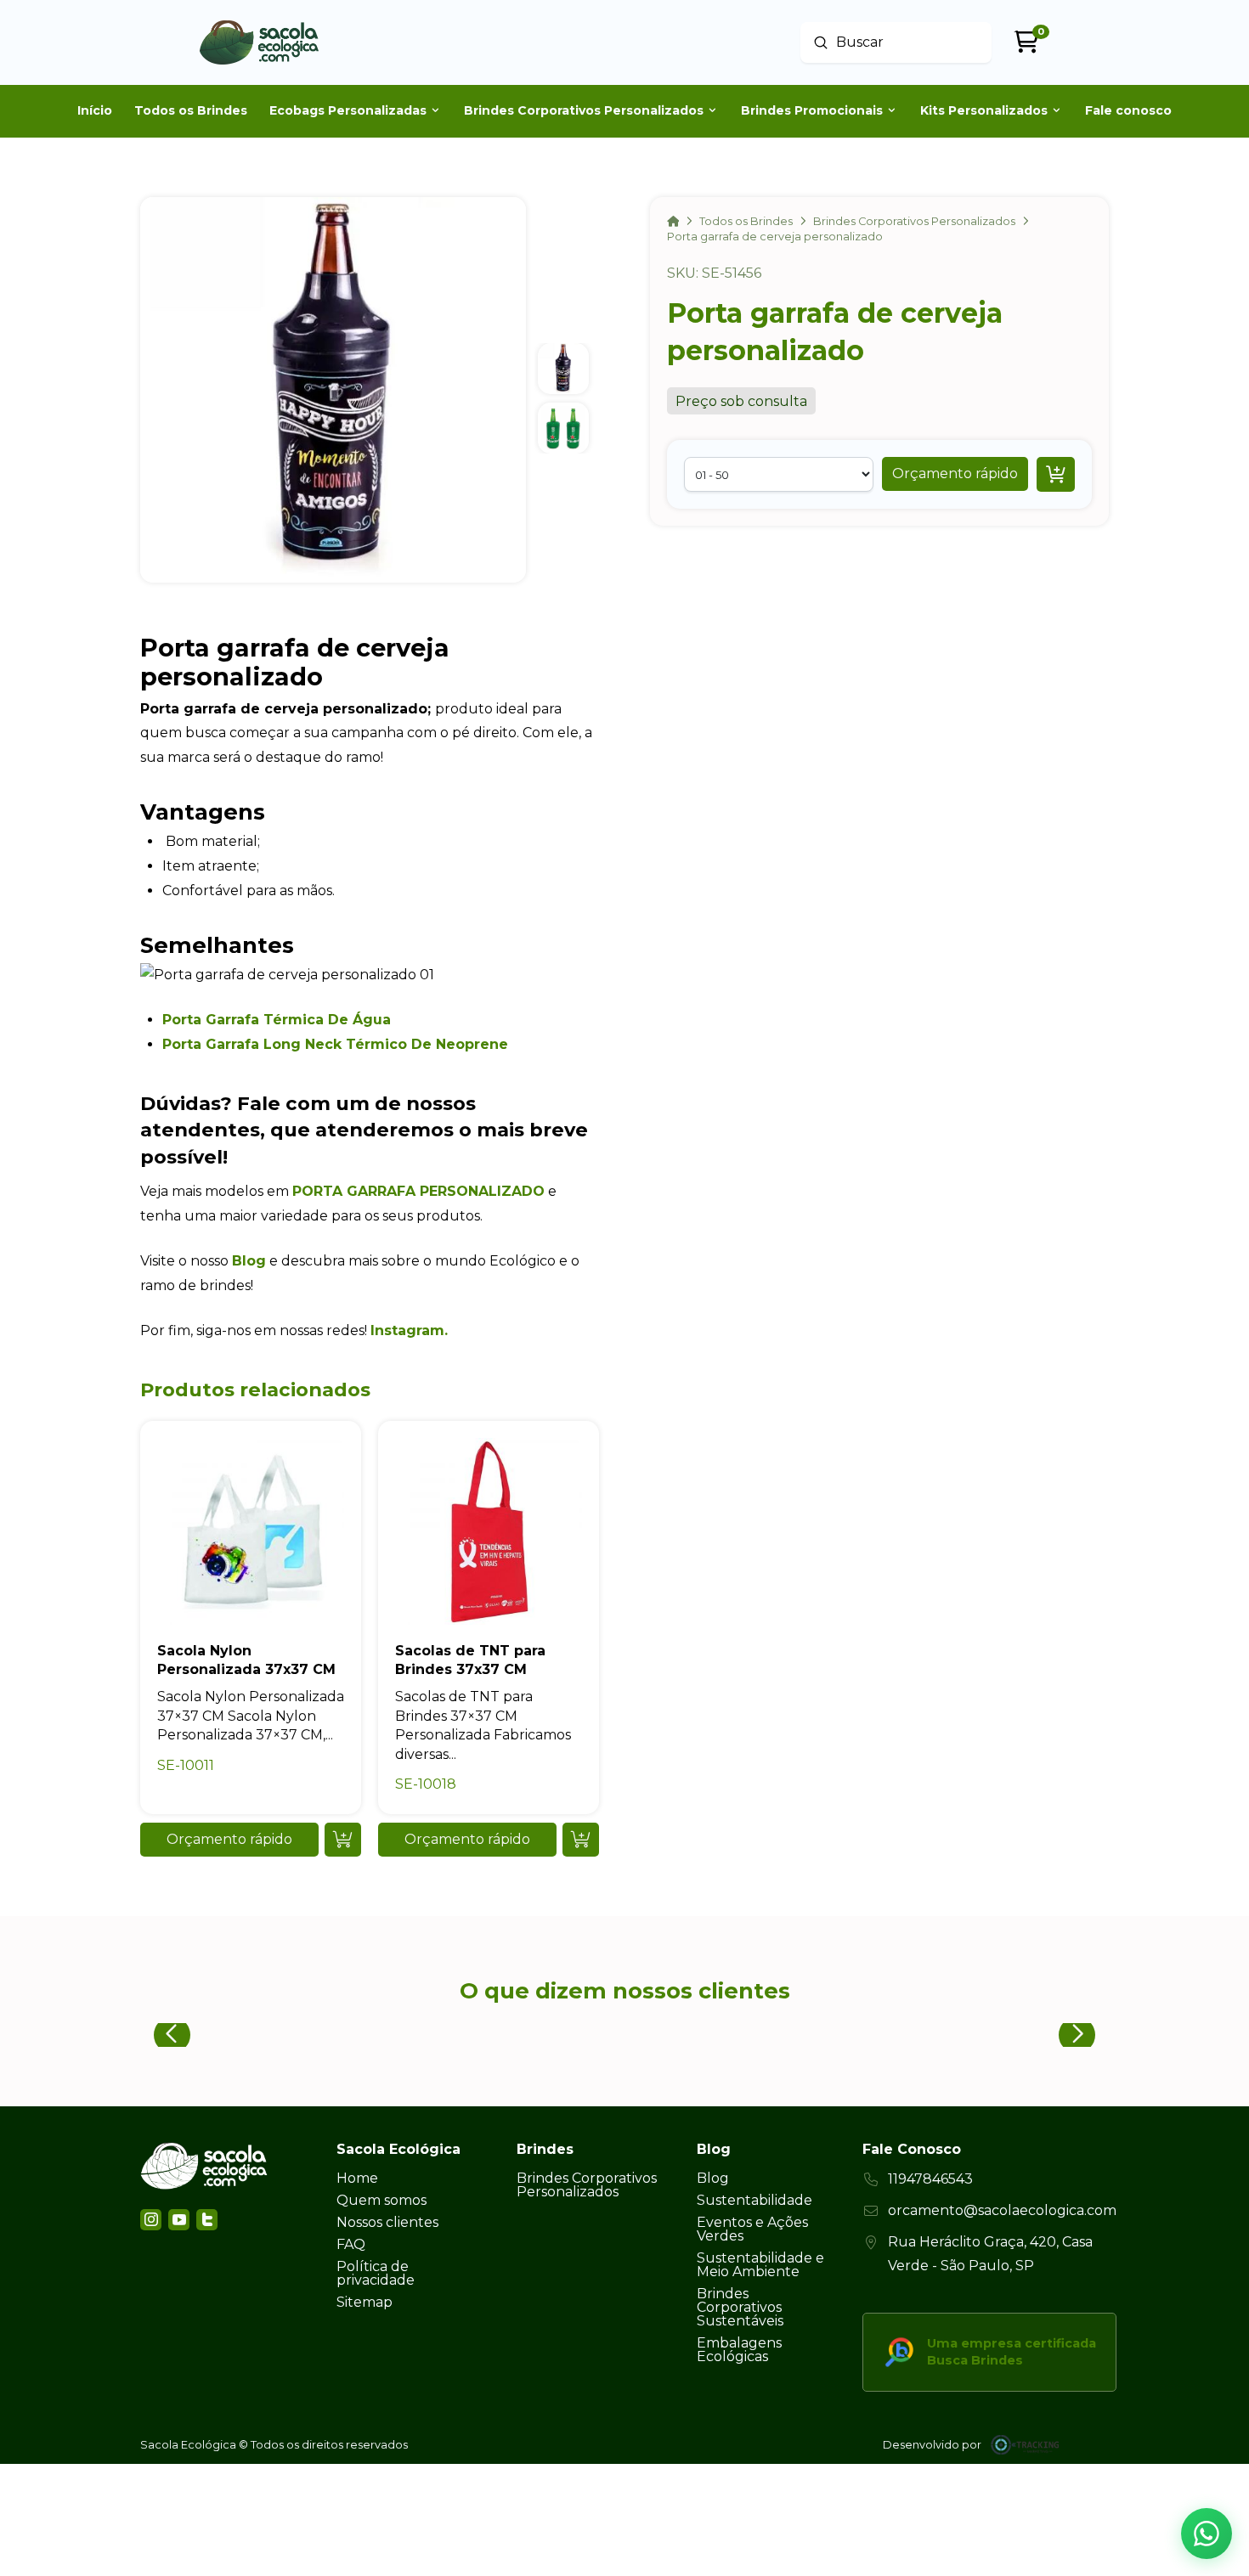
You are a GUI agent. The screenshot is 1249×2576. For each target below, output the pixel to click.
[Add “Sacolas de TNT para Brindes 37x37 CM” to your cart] (581, 1840)
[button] (955, 474)
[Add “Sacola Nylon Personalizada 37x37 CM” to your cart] (343, 1840)
